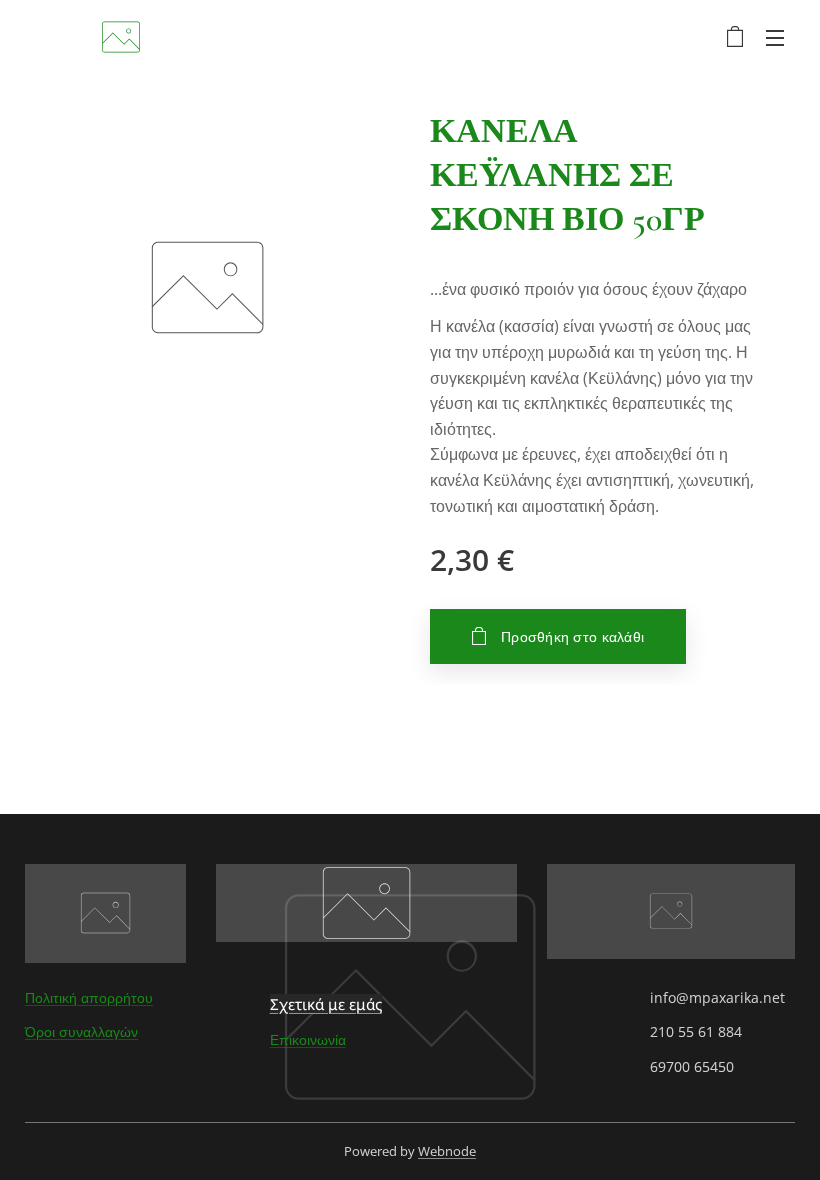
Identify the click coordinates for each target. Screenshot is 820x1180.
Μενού (775, 37)
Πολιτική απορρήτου (89, 997)
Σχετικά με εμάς (326, 1004)
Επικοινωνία (308, 1039)
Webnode (447, 1151)
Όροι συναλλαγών (81, 1031)
